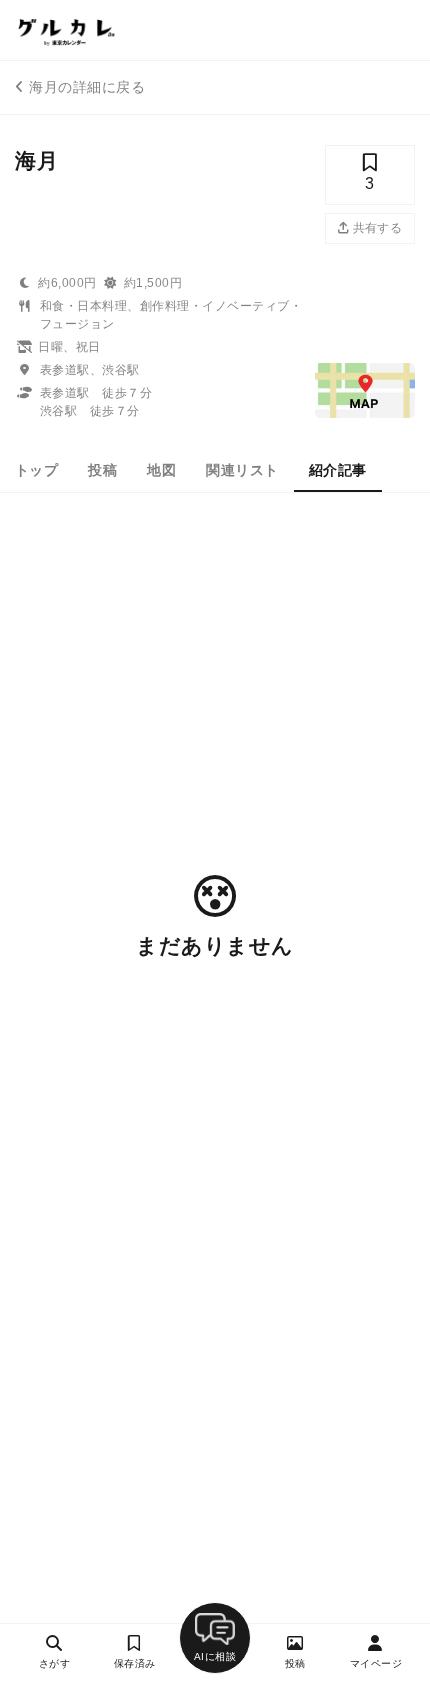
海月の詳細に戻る (87, 87)
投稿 (102, 470)
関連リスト (242, 470)
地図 (161, 470)
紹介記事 (338, 470)
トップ (36, 470)
